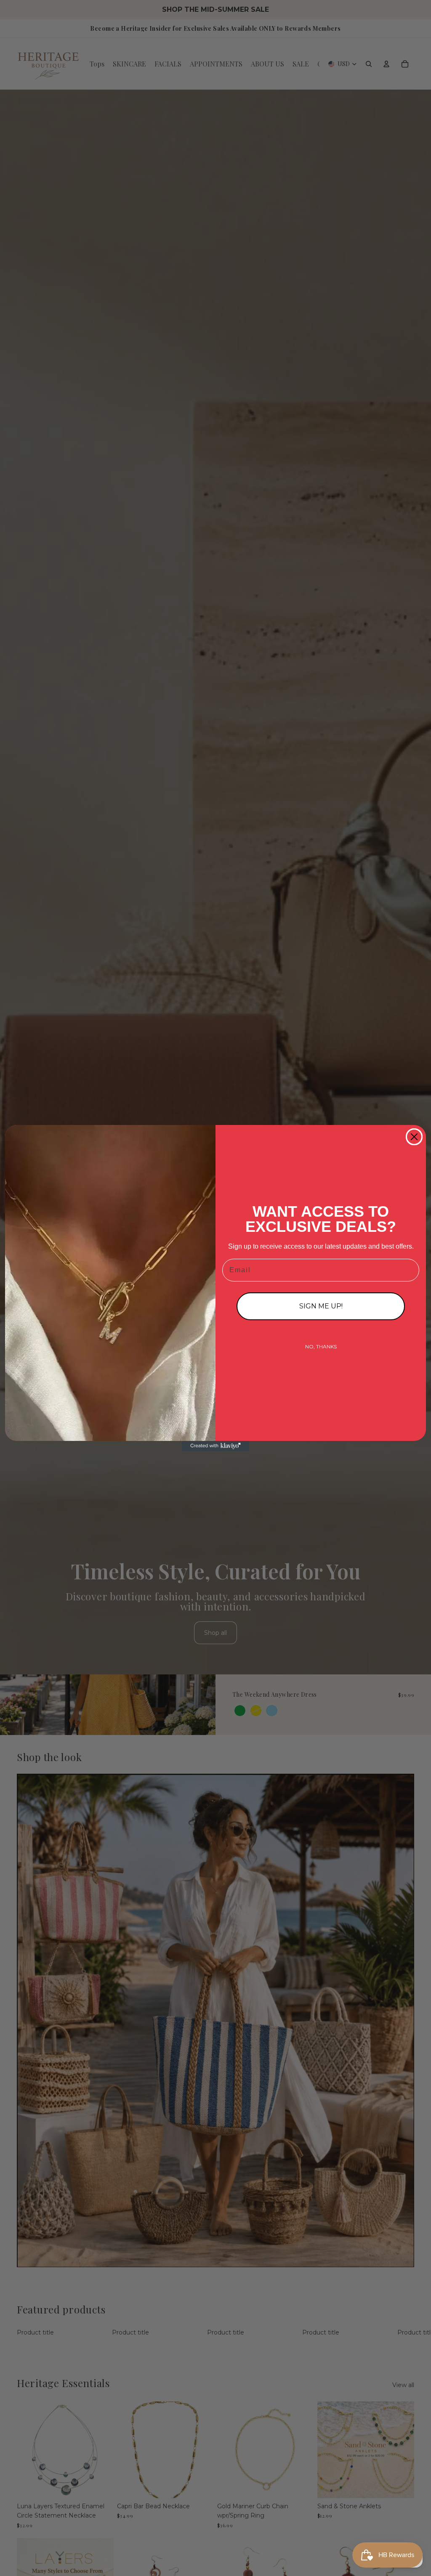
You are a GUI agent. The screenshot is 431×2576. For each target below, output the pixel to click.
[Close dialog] (414, 1137)
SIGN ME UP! (321, 1306)
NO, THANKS (321, 1346)
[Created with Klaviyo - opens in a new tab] (215, 1446)
